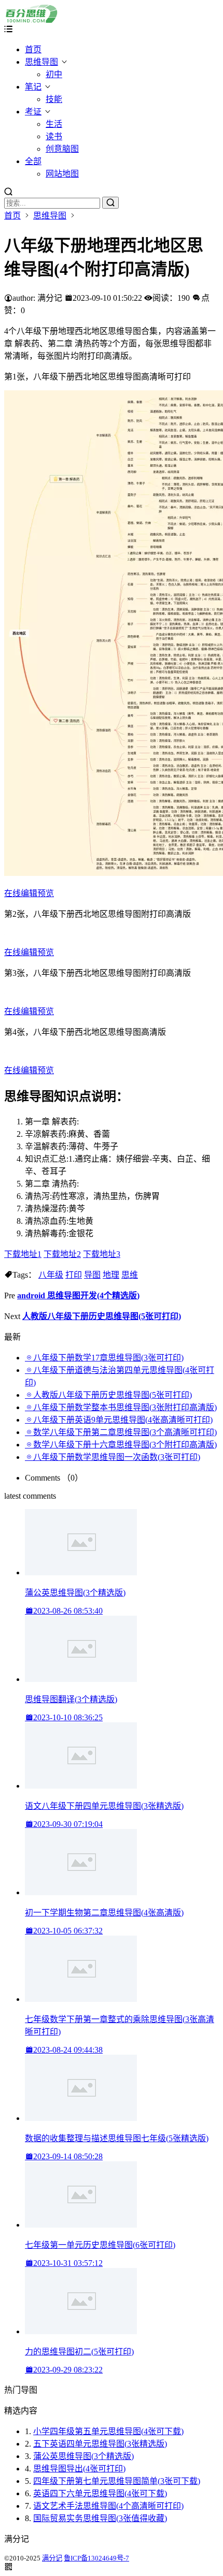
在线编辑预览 (29, 893)
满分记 (52, 2558)
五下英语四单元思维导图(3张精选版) (100, 2444)
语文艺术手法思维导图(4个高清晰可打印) (108, 2506)
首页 (33, 49)
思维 (130, 1275)
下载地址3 (102, 1254)
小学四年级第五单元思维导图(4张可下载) (108, 2431)
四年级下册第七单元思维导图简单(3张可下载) (117, 2481)
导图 (92, 1275)
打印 (74, 1275)
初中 (54, 74)
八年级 (51, 1275)
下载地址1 (23, 1254)
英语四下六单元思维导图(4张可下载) (100, 2493)
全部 (33, 161)
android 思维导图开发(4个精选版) (78, 1296)
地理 (111, 1275)
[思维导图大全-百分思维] (32, 20)
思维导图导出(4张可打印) (79, 2469)
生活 (54, 124)
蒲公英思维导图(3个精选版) (83, 2456)
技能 (54, 99)
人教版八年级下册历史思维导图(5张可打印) (102, 1316)
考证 (33, 112)
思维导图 (41, 62)
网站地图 (62, 174)
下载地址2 (62, 1254)
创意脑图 (62, 149)
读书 (54, 136)
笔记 (33, 87)
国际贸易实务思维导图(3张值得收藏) (100, 2518)
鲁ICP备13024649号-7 (96, 2558)
